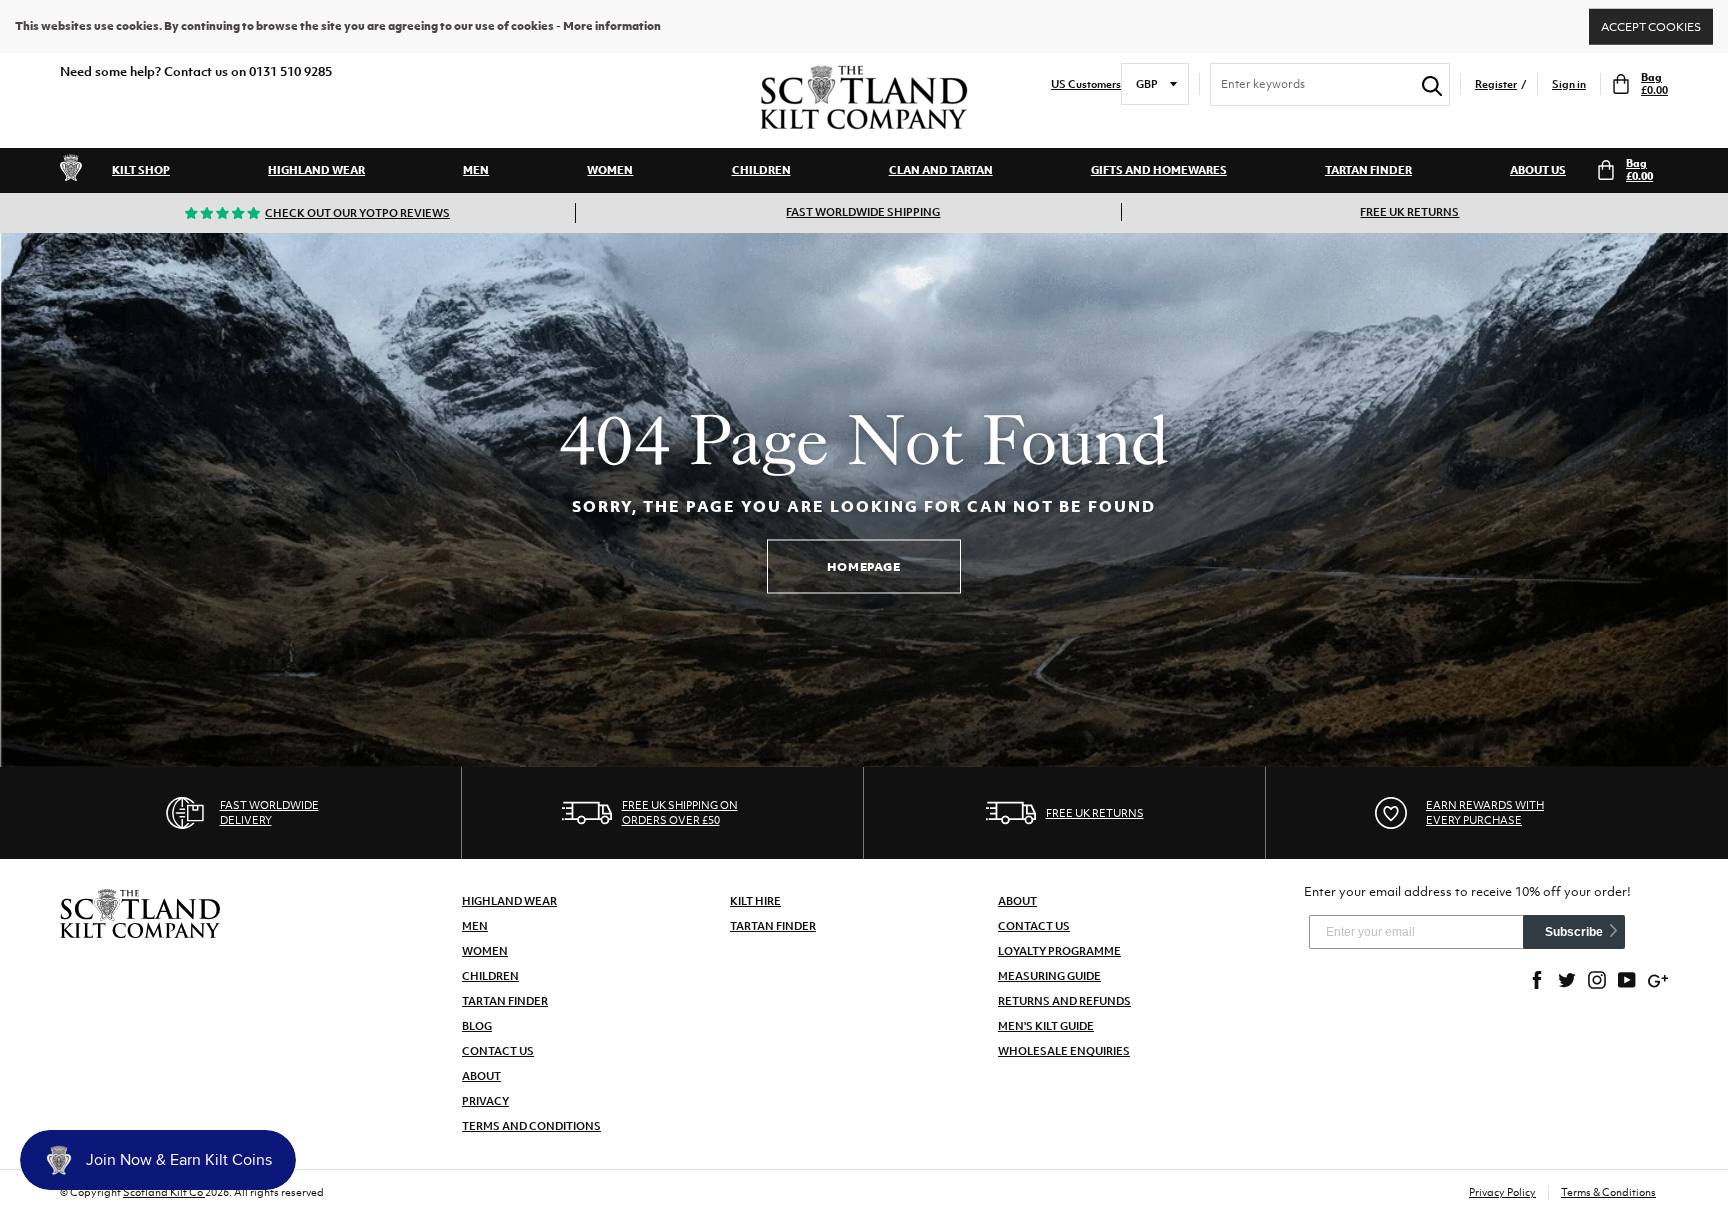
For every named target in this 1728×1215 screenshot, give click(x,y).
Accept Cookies (1651, 26)
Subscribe (1574, 932)
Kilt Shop (141, 170)
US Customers (1086, 84)
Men (476, 170)
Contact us (1034, 926)
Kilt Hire (755, 901)
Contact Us (498, 1051)
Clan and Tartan (941, 170)
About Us (1538, 170)
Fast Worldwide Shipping (863, 212)
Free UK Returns (1409, 212)
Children (761, 170)
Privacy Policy (1502, 1192)
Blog (477, 1026)
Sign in (1569, 84)
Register (1496, 84)
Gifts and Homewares (1159, 170)
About (481, 1076)
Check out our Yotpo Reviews (357, 213)
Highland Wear (316, 170)
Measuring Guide (1049, 976)
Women (610, 170)
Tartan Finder (1368, 170)
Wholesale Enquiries (1064, 1051)
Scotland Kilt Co (164, 1192)
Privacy (485, 1101)
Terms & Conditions (1608, 1192)
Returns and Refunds (1064, 1001)
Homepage (864, 566)
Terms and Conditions (531, 1126)
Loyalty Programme (1059, 951)
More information (612, 26)
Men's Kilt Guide (1046, 1026)
